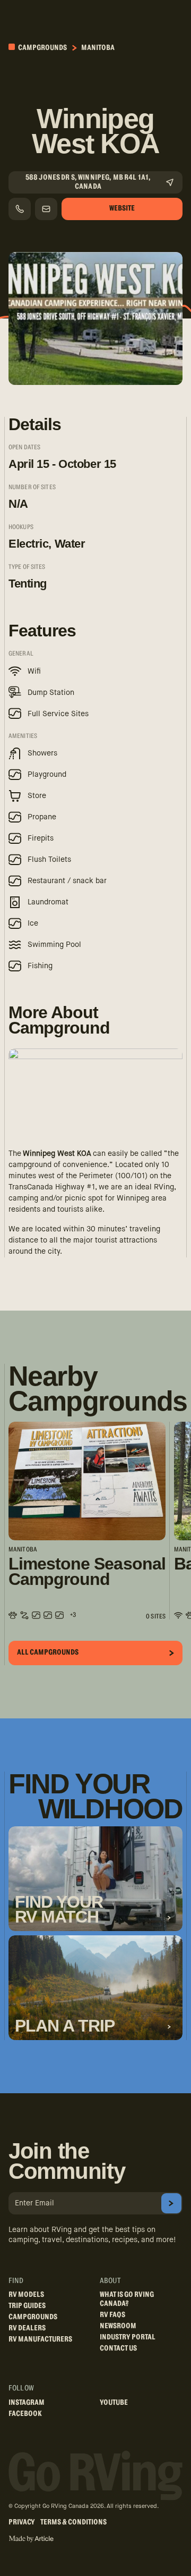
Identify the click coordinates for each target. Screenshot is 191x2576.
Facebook (25, 2414)
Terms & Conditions (73, 2522)
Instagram (27, 2403)
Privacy (22, 2522)
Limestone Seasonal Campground (87, 1572)
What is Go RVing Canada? (127, 2299)
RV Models (26, 2295)
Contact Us (118, 2348)
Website (122, 208)
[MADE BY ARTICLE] (31, 2539)
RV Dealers (27, 2328)
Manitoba (98, 48)
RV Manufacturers (40, 2339)
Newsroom (118, 2326)
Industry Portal (128, 2337)
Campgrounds (42, 48)
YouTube (114, 2403)
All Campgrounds (48, 1652)
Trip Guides (27, 2306)
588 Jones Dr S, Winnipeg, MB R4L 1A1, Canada (88, 182)
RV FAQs (112, 2315)
